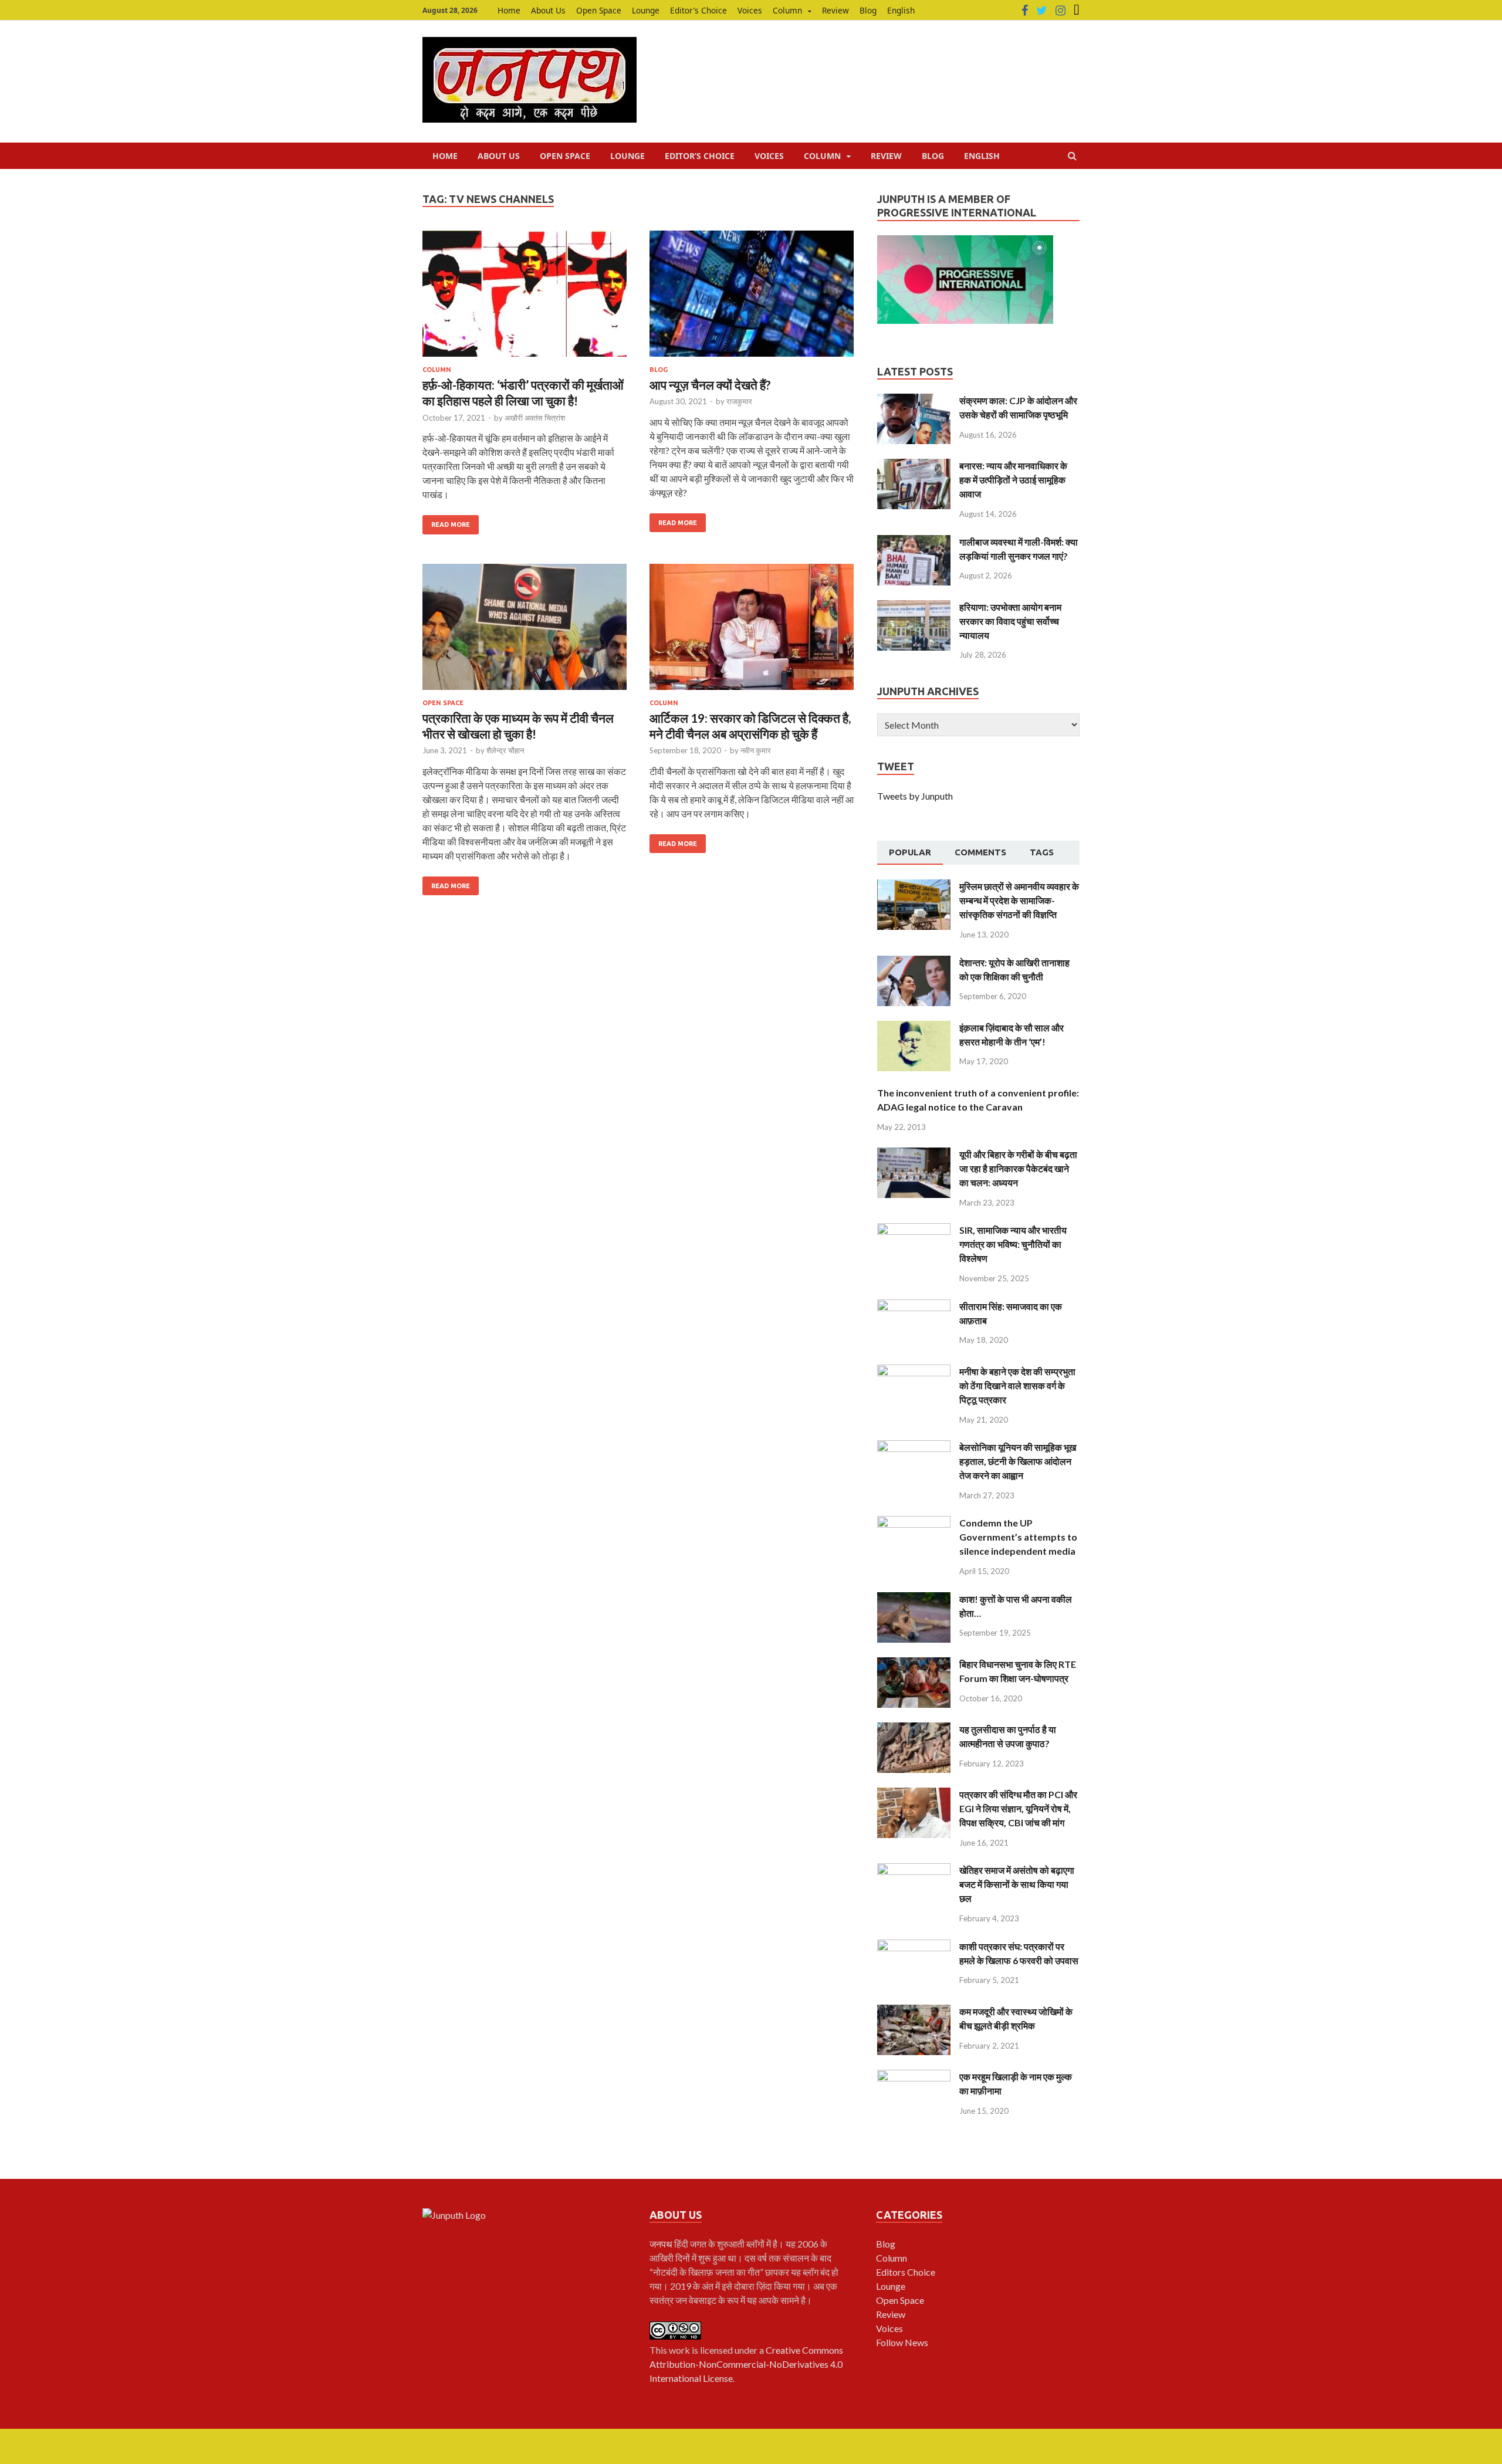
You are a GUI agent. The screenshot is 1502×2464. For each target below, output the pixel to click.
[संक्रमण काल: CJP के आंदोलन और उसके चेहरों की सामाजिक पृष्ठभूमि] (914, 400)
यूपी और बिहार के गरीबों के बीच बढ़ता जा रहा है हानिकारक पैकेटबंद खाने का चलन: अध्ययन (1018, 1168)
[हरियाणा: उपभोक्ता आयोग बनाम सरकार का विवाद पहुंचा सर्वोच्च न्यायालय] (914, 607)
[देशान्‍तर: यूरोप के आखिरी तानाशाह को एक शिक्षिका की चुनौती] (914, 962)
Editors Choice (906, 2272)
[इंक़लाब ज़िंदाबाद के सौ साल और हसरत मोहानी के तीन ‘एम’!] (914, 1028)
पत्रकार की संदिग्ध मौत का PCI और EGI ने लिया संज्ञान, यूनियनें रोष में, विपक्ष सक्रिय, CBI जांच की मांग (1018, 1808)
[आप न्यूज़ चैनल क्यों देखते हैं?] (752, 298)
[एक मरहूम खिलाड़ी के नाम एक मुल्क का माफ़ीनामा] (914, 2077)
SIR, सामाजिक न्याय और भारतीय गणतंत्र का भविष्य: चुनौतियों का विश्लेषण (1013, 1244)
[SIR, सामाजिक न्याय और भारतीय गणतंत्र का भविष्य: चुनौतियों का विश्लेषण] (914, 1230)
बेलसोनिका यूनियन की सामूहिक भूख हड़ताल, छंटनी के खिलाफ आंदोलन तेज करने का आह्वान (1018, 1461)
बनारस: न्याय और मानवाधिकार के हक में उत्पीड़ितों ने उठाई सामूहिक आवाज (1013, 480)
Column (787, 10)
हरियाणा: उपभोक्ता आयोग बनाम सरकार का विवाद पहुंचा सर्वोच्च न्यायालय (1010, 621)
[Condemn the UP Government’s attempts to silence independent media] (914, 1523)
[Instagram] (1060, 11)
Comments (980, 852)
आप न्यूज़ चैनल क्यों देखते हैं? (710, 385)
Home (509, 10)
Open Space (599, 10)
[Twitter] (1042, 11)
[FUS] (1077, 11)
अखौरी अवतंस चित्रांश (535, 418)
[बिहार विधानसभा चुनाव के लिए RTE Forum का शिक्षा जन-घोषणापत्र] (914, 1664)
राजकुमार (739, 401)
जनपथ (662, 2244)
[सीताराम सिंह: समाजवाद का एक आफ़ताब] (914, 1306)
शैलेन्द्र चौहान (505, 750)
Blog (868, 10)
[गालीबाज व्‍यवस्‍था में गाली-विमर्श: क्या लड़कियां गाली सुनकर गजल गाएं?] (914, 542)
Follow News (902, 2342)
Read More (451, 524)
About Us (548, 10)
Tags (1042, 852)
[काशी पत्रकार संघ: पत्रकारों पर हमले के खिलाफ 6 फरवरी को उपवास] (914, 1946)
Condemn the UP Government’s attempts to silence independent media (1018, 1537)
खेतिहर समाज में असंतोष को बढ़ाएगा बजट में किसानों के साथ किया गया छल (1017, 1884)
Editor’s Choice (698, 10)
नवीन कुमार (756, 750)
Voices (750, 10)
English (901, 10)
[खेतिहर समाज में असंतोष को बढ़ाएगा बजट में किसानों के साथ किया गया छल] (914, 1870)
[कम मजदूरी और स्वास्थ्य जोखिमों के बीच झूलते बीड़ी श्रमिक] (914, 2011)
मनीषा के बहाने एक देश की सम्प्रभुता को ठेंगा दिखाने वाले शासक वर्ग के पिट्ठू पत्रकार (1017, 1385)
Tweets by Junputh (915, 796)
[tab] (910, 853)
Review (835, 10)
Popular (910, 852)
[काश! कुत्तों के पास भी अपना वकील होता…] (914, 1599)
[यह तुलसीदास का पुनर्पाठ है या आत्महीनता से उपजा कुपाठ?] (914, 1729)
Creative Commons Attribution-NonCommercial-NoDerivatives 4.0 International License (746, 2364)
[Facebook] (1025, 11)
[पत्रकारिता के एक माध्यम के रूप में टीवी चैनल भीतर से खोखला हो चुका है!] (525, 632)
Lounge (646, 10)
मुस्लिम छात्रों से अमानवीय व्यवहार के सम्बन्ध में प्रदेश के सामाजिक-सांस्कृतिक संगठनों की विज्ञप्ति (1019, 900)
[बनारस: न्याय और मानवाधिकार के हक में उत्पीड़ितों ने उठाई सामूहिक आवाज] (914, 466)
